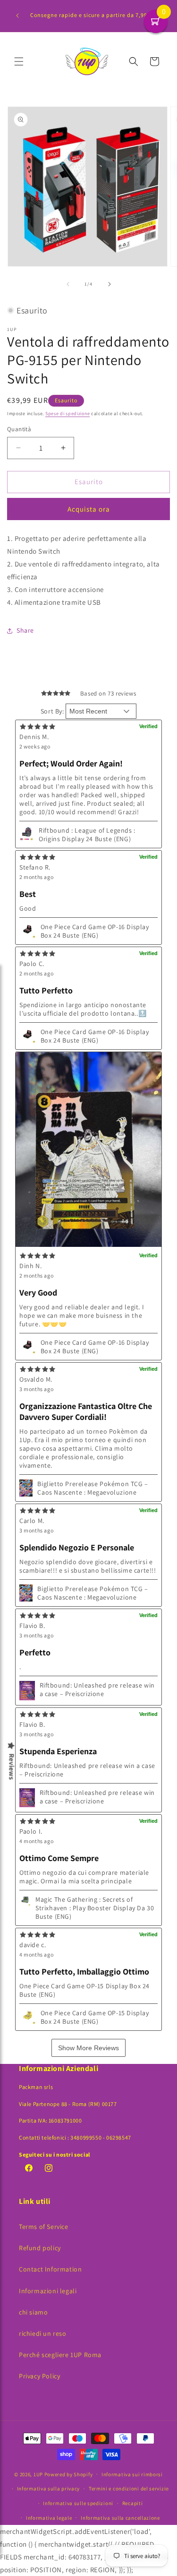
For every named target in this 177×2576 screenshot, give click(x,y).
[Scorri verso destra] (110, 284)
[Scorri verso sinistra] (68, 284)
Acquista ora (89, 509)
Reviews (12, 1767)
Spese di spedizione (67, 413)
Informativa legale (49, 2518)
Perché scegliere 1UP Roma (60, 2355)
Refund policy (40, 2248)
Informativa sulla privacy (49, 2489)
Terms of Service (44, 2227)
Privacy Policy (39, 2376)
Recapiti (133, 2503)
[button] (19, 61)
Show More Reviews (88, 2048)
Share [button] (25, 630)
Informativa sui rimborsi (132, 2474)
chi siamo (33, 2312)
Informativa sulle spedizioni (78, 2503)
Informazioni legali (48, 2291)
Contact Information (50, 2269)
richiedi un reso (43, 2333)
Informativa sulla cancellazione (120, 2518)
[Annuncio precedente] (17, 16)
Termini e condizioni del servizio (129, 2489)
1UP (38, 2474)
